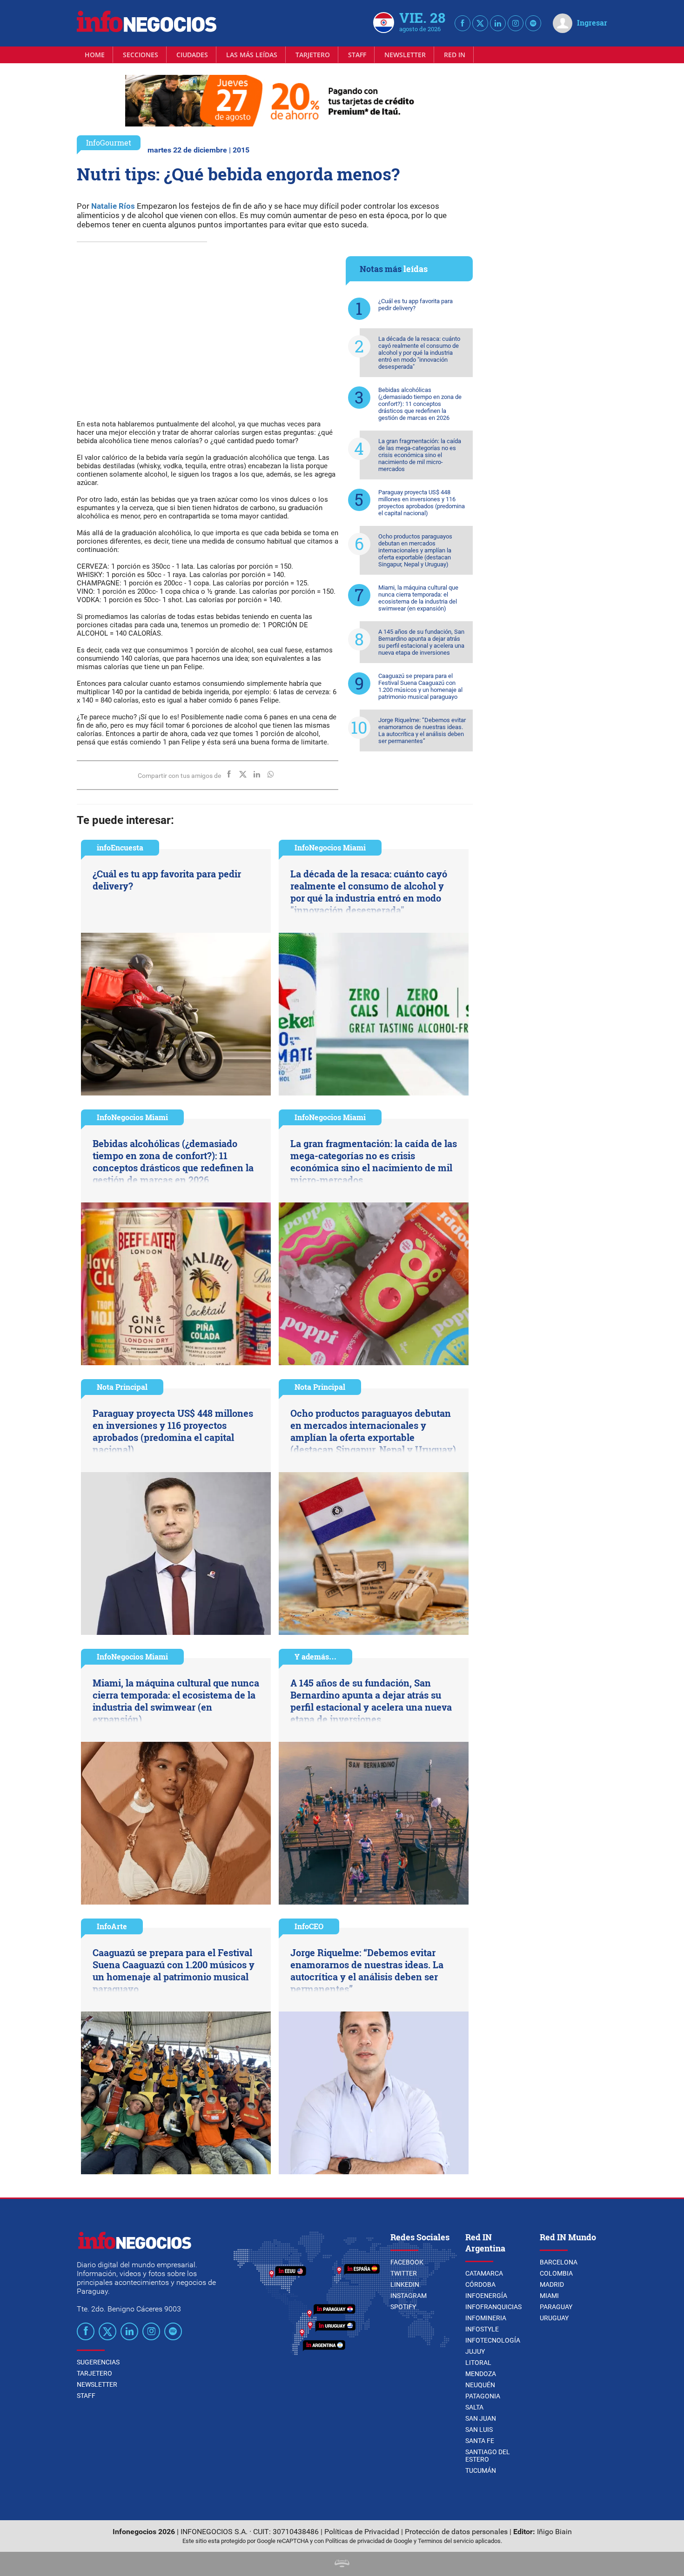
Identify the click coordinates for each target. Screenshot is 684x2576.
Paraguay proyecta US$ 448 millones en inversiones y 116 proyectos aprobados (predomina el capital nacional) (422, 503)
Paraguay (556, 2307)
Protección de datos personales (456, 2532)
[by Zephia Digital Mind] (342, 2565)
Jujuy (475, 2351)
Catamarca (484, 2273)
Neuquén (480, 2385)
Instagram (409, 2296)
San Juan (481, 2418)
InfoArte (112, 1926)
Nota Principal (122, 1387)
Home (95, 55)
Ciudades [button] (192, 55)
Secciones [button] (141, 55)
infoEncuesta (120, 847)
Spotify (403, 2307)
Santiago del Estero (488, 2456)
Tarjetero (313, 55)
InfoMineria (486, 2318)
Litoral (478, 2363)
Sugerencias (98, 2362)
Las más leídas (252, 55)
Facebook (407, 2262)
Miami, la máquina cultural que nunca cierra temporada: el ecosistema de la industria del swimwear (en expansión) (418, 598)
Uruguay (554, 2318)
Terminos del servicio (446, 2541)
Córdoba (480, 2284)
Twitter (404, 2273)
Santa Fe (480, 2441)
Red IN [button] (455, 55)
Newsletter (405, 55)
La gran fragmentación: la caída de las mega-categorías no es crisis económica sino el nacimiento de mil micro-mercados (420, 455)
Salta (474, 2407)
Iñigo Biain (554, 2532)
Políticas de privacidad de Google (369, 2541)
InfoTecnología (493, 2340)
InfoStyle (482, 2329)
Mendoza (481, 2374)
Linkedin (405, 2284)
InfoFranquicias (493, 2307)
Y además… (315, 1656)
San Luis (479, 2430)
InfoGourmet (109, 143)
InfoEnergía (486, 2296)
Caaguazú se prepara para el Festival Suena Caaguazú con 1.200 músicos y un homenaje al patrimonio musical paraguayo (420, 686)
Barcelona (559, 2262)
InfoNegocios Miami (330, 847)
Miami (549, 2296)
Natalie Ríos (113, 206)
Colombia (556, 2273)
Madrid (552, 2284)
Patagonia (483, 2396)
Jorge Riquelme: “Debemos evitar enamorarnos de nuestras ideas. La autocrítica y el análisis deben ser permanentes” (422, 730)
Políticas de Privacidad (362, 2532)
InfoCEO (309, 1926)
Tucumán (481, 2470)
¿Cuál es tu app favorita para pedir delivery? (416, 305)
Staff (357, 55)
